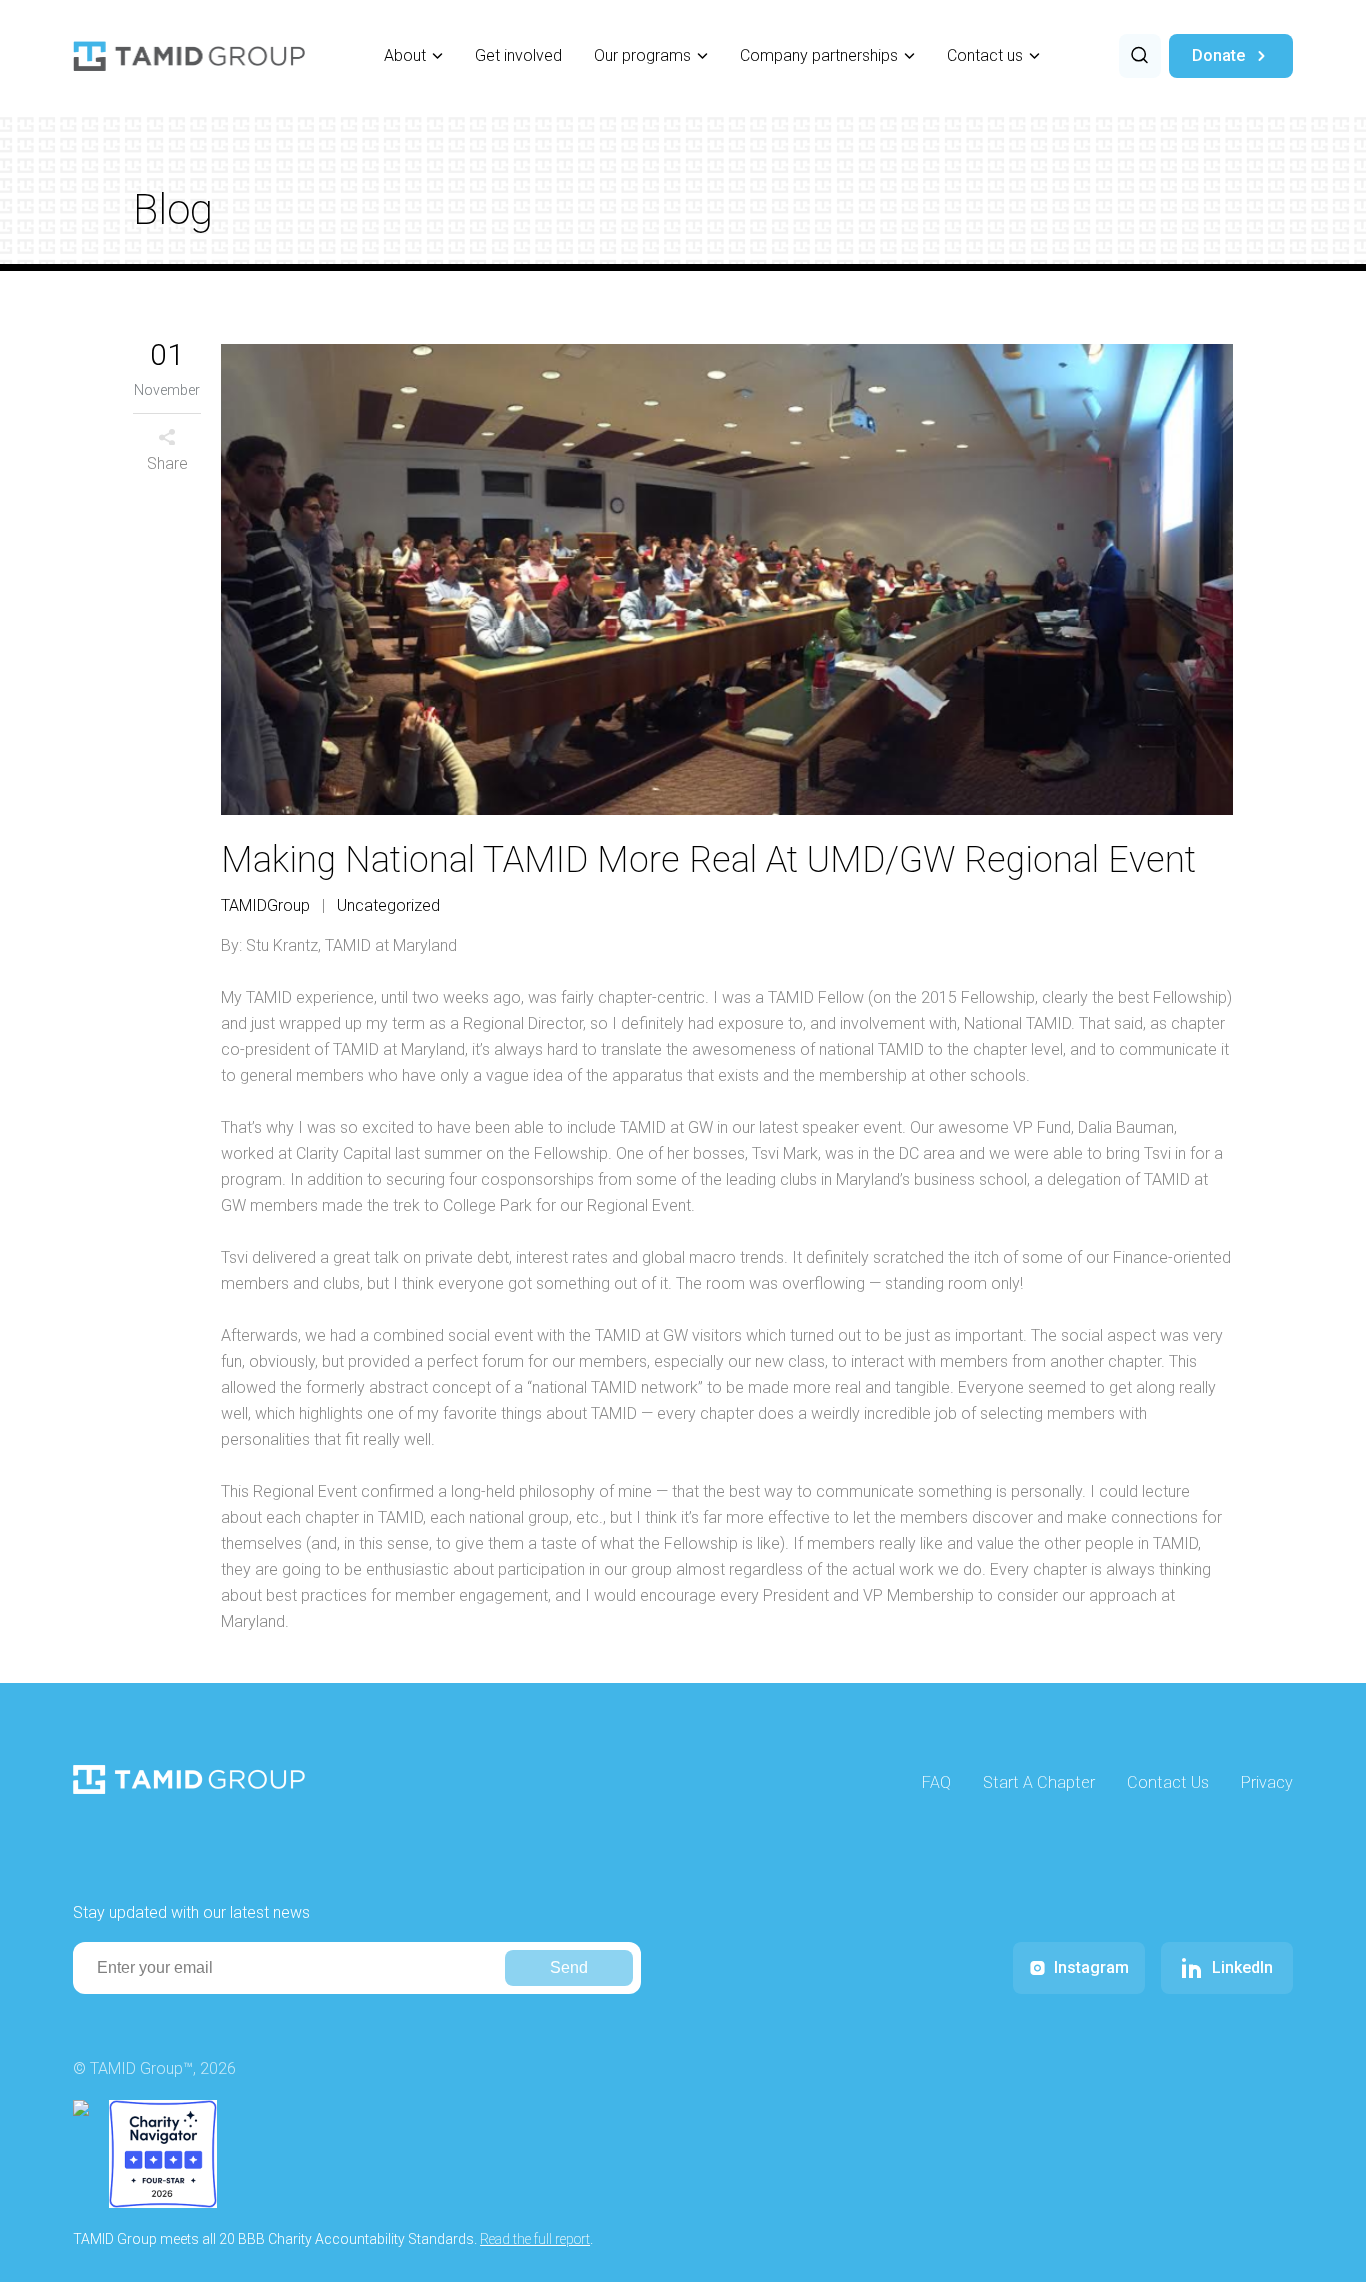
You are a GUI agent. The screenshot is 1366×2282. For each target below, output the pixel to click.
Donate (1218, 55)
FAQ (936, 1782)
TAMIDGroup (265, 905)
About (405, 55)
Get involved (518, 55)
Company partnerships (819, 55)
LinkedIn (1242, 1967)
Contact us (985, 55)
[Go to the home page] (189, 56)
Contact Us (1168, 1782)
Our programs (642, 55)
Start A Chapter (1039, 1782)
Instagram (1091, 1967)
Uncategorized (388, 905)
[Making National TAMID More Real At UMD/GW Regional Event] (727, 579)
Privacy (1267, 1782)
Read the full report (535, 2239)
